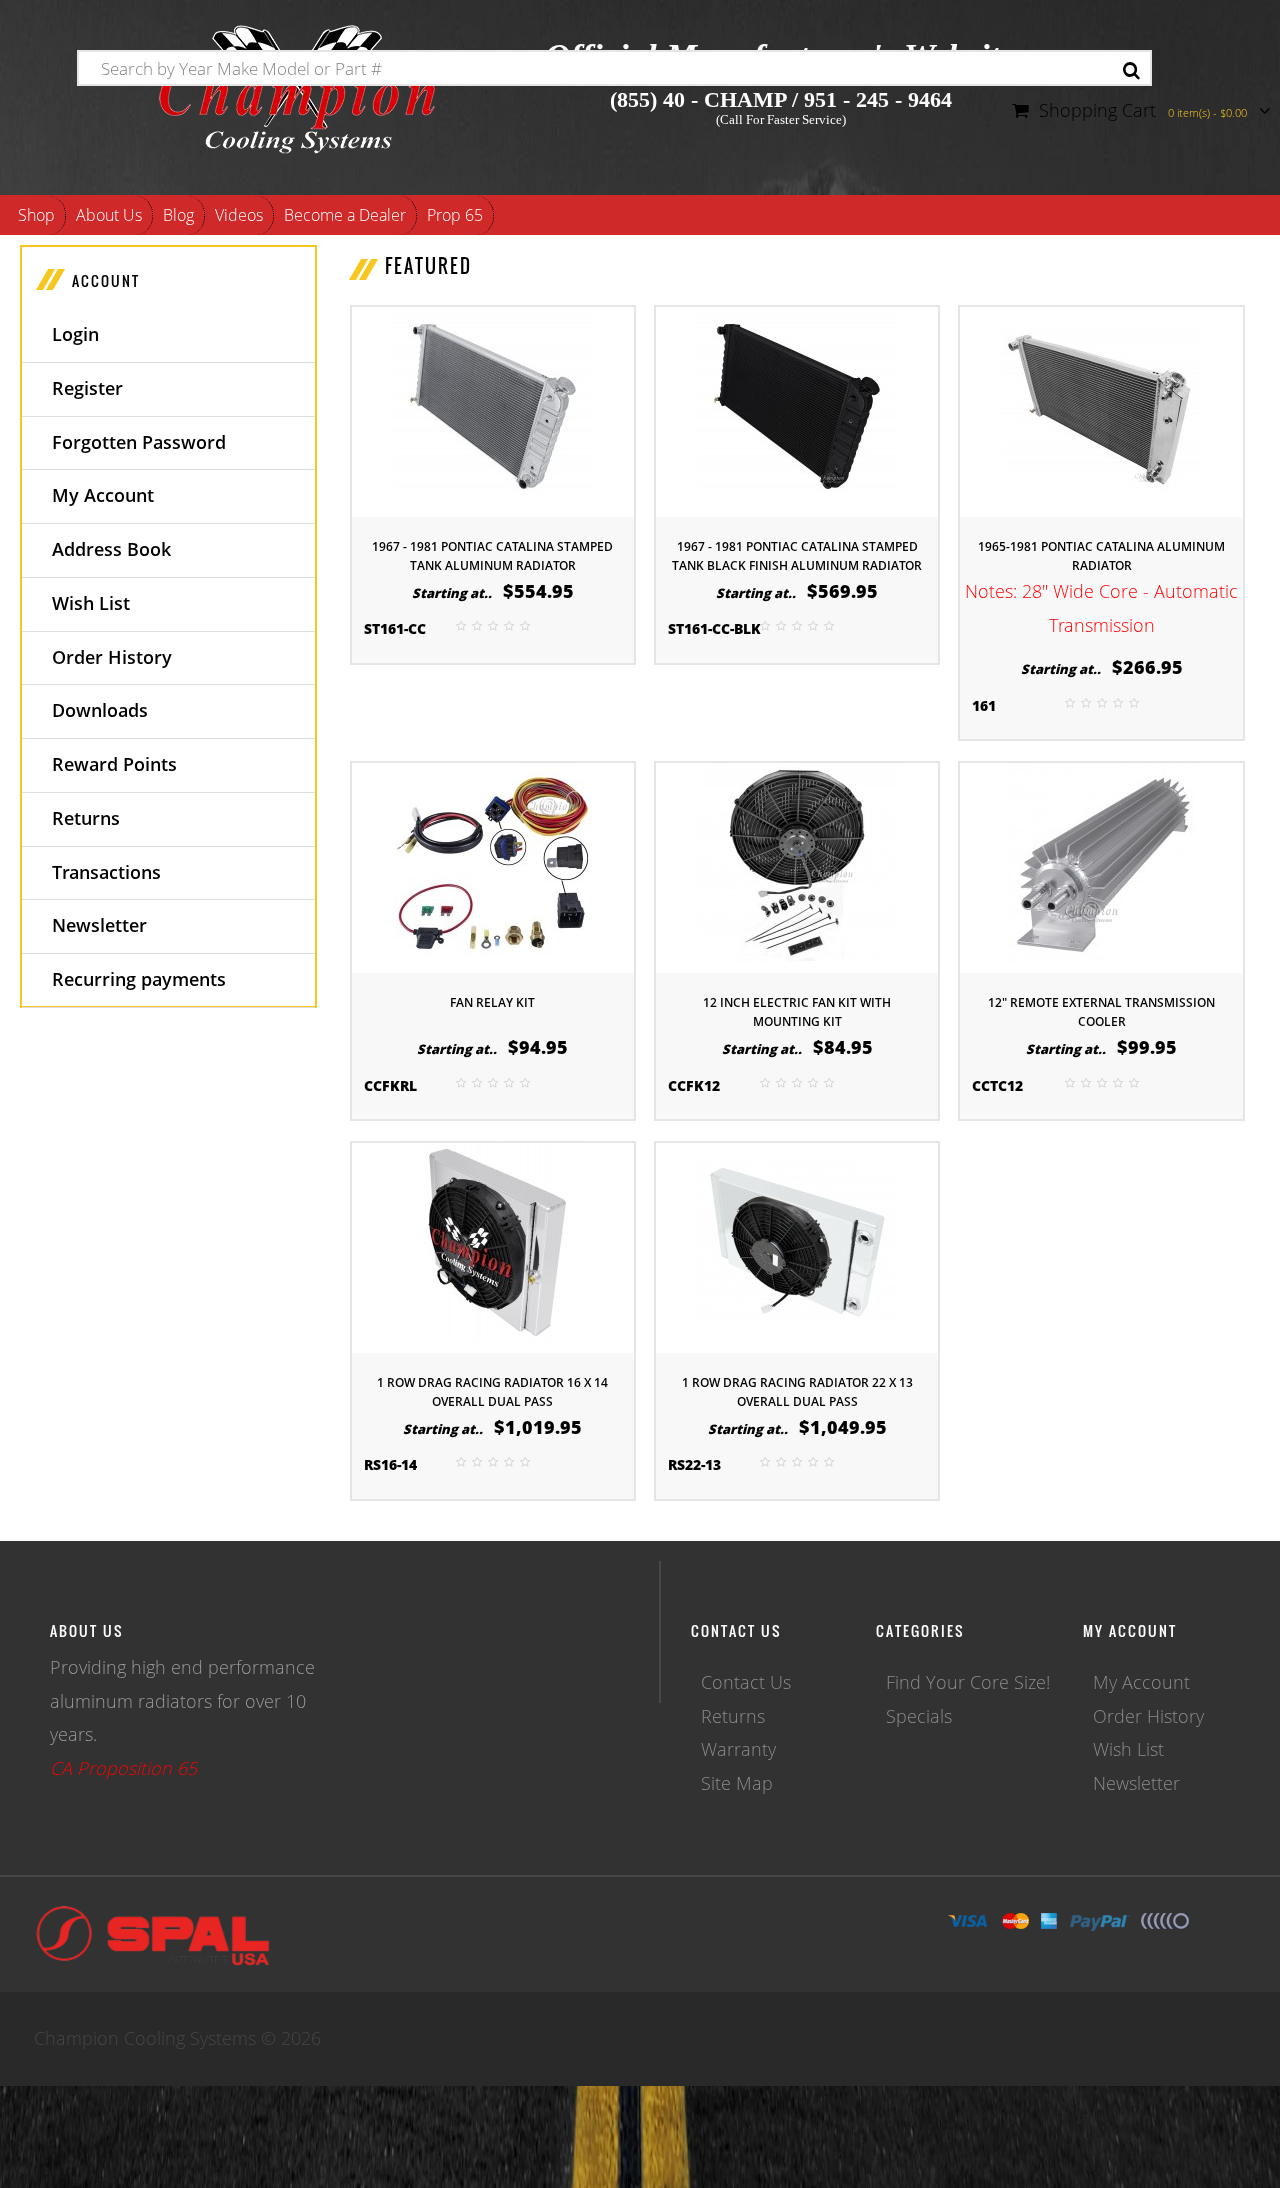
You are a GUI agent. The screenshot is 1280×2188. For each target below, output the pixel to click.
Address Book (111, 549)
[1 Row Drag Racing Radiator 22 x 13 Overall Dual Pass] (797, 1246)
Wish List (91, 603)
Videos (239, 215)
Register (87, 388)
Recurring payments (139, 979)
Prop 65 (455, 215)
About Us (109, 215)
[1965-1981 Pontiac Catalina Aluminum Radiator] (1102, 410)
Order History (112, 657)
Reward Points (114, 764)
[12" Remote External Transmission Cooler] (1102, 866)
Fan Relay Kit (492, 1002)
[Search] (1131, 70)
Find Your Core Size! (968, 1682)
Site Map (737, 1783)
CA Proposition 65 (123, 1768)
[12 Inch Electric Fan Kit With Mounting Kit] (797, 866)
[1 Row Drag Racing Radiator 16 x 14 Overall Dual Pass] (493, 1246)
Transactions (106, 872)
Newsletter (99, 925)
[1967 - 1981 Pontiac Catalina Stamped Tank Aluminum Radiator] (493, 410)
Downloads (100, 710)
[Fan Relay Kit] (493, 866)
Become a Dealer (345, 215)
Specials (919, 1716)
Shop (36, 215)
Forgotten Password (139, 442)
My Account (103, 495)
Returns (86, 818)
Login (75, 334)
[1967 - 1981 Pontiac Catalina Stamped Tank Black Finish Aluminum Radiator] (797, 410)
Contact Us (746, 1682)
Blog (178, 215)
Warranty (738, 1749)
